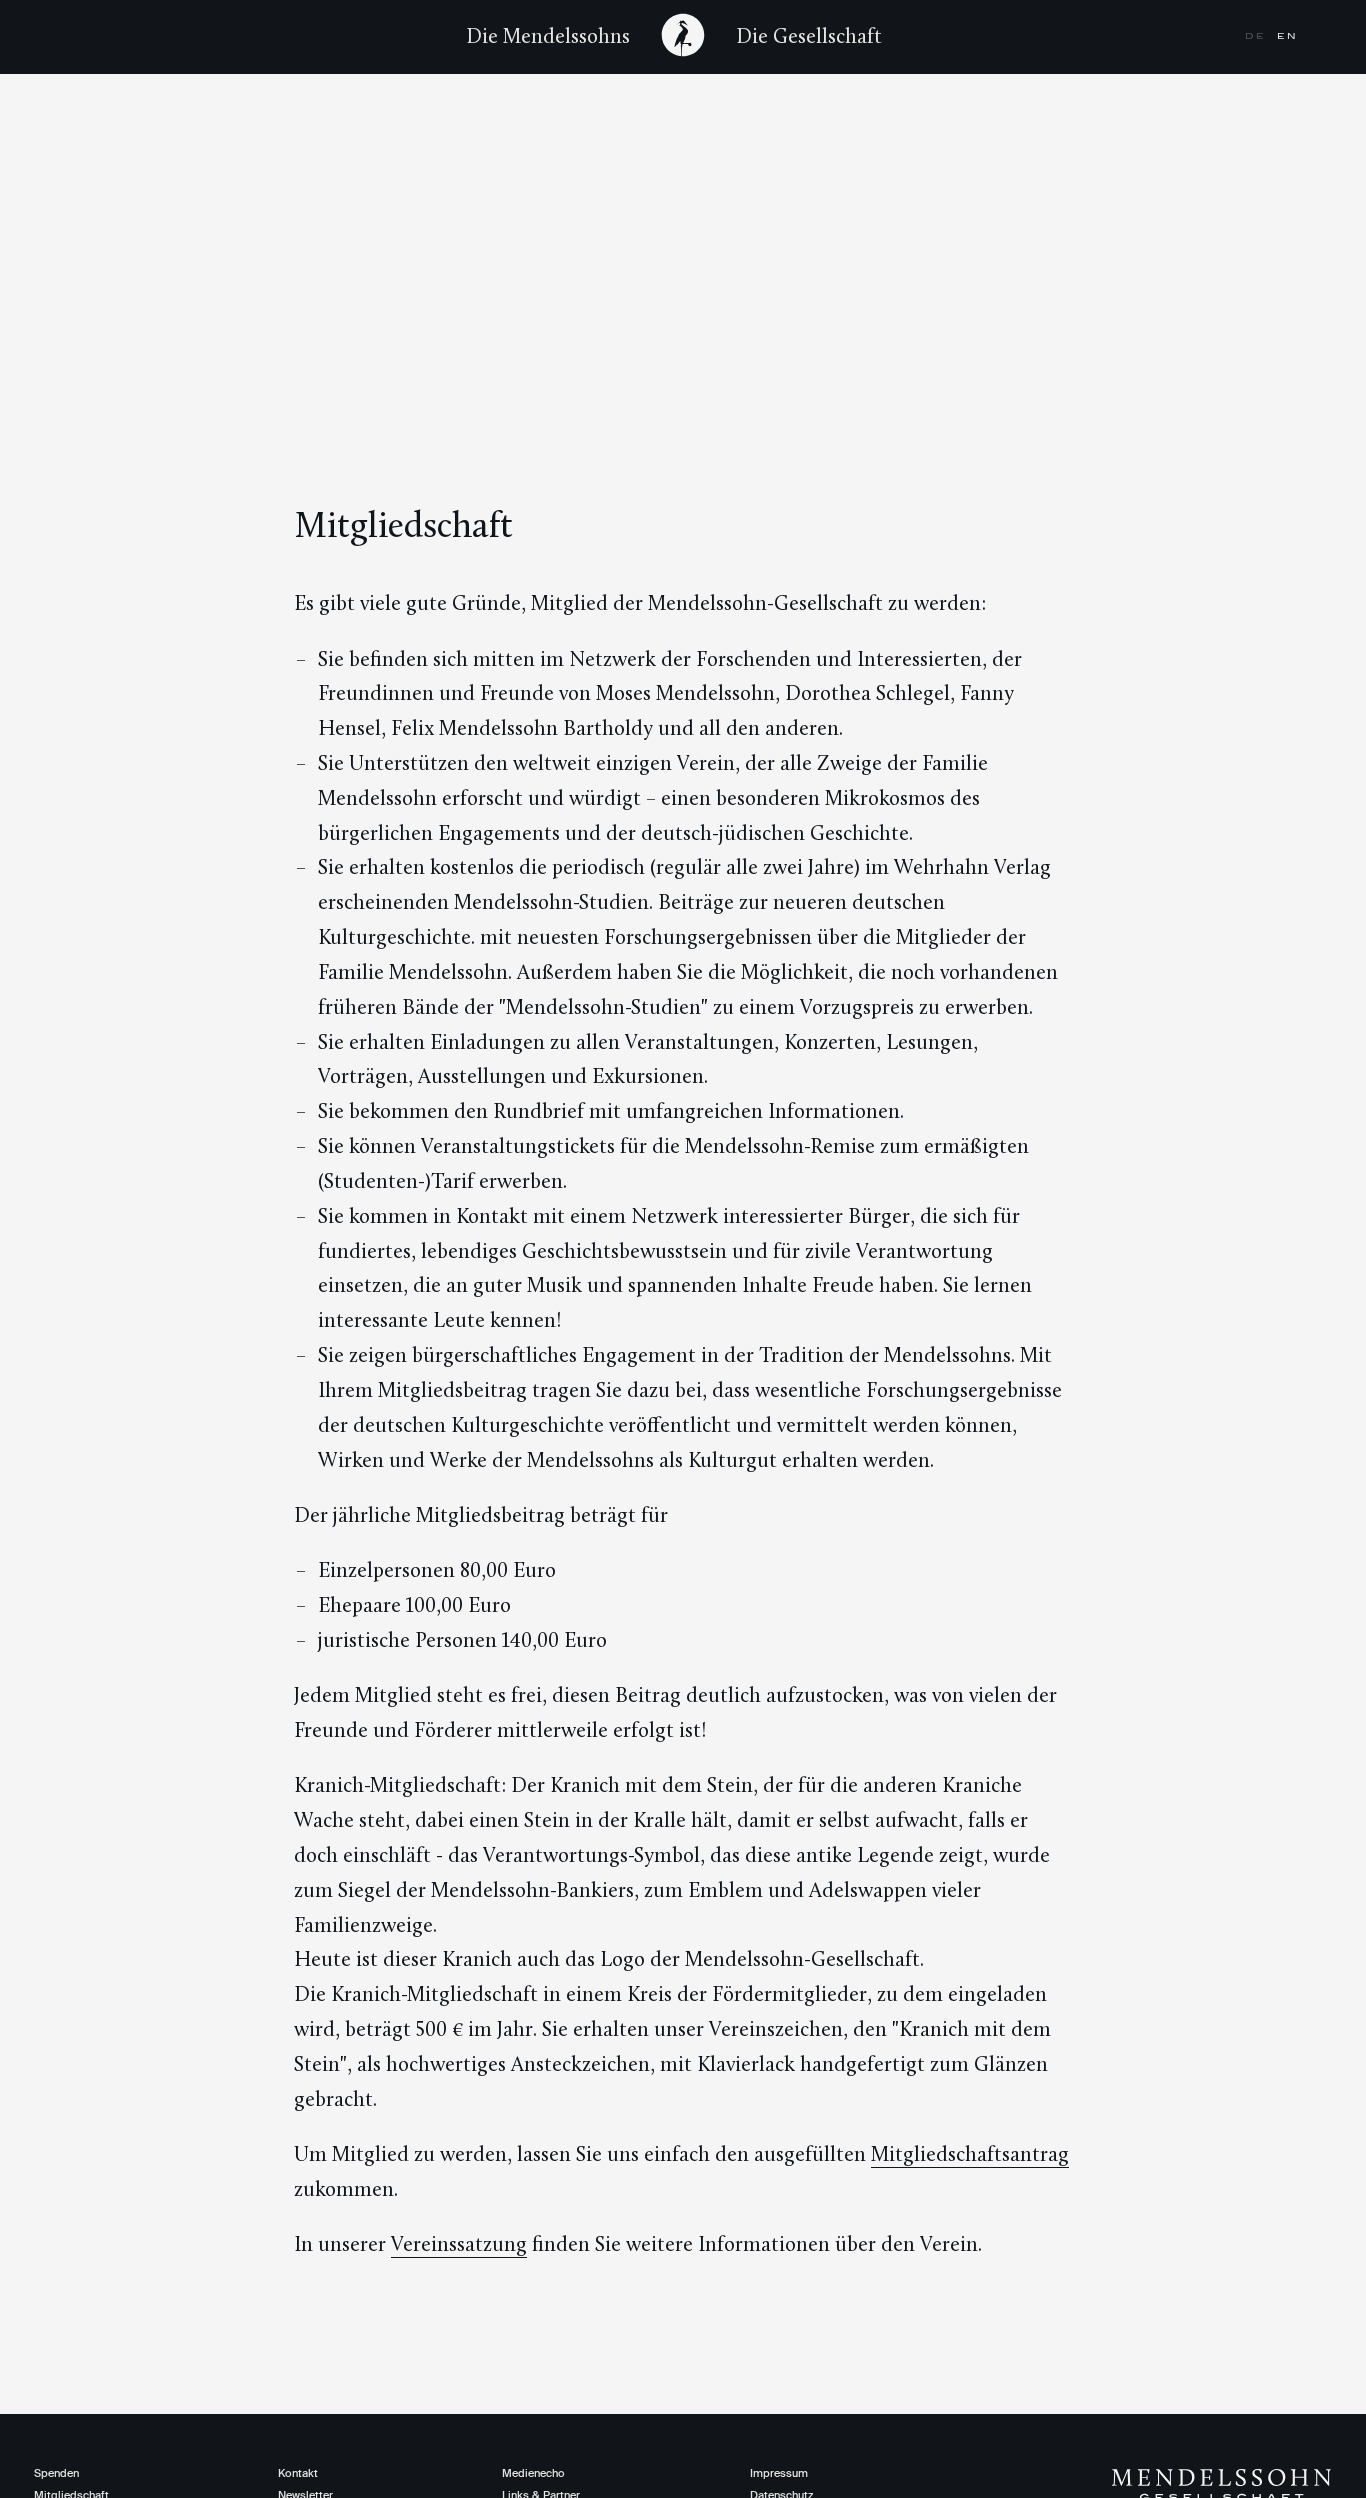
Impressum (779, 2473)
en (1287, 36)
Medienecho (533, 2473)
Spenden (56, 2473)
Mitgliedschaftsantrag (970, 2154)
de (1257, 36)
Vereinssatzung (459, 2244)
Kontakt (298, 2473)
